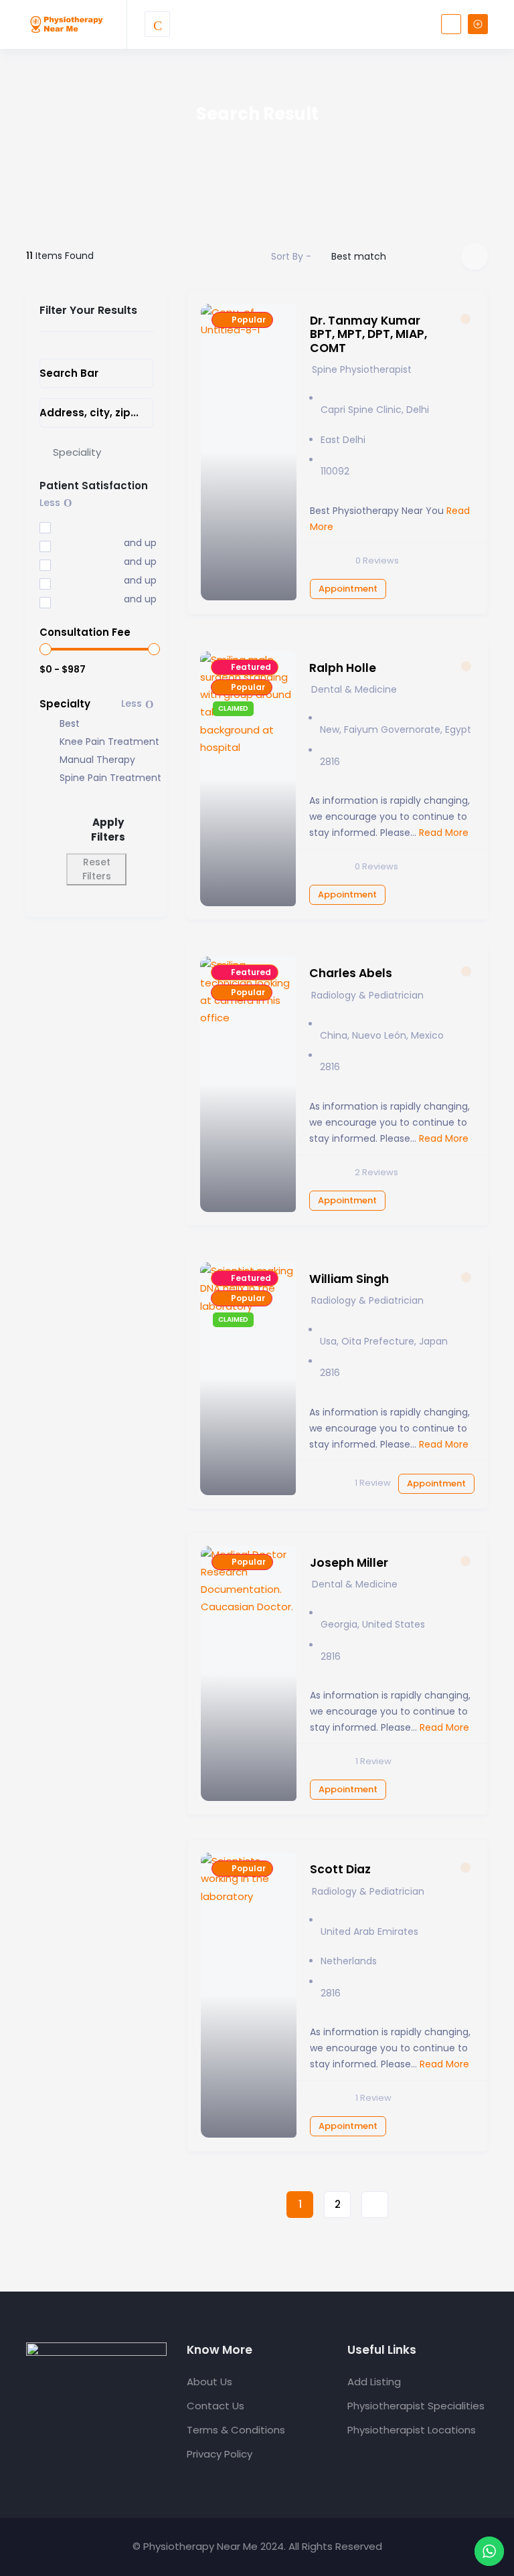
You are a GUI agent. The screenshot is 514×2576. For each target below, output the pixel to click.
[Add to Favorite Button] (465, 319)
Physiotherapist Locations (412, 2430)
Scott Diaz (340, 1869)
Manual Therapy (97, 760)
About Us (209, 2382)
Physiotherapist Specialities (416, 2406)
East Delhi (343, 440)
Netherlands (349, 1961)
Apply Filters (108, 830)
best (70, 724)
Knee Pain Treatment (109, 742)
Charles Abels (351, 973)
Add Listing (374, 2382)
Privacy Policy (220, 2454)
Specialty (65, 704)
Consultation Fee (85, 632)
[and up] (72, 544)
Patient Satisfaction (94, 486)
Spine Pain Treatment (110, 778)
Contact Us (216, 2406)
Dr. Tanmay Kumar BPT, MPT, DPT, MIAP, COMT (368, 334)
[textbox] (77, 452)
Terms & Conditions (236, 2430)
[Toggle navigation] (157, 24)
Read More (442, 833)
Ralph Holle (343, 668)
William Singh (349, 1279)
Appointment (348, 589)
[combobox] (96, 452)
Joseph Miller (349, 1563)
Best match (359, 256)
